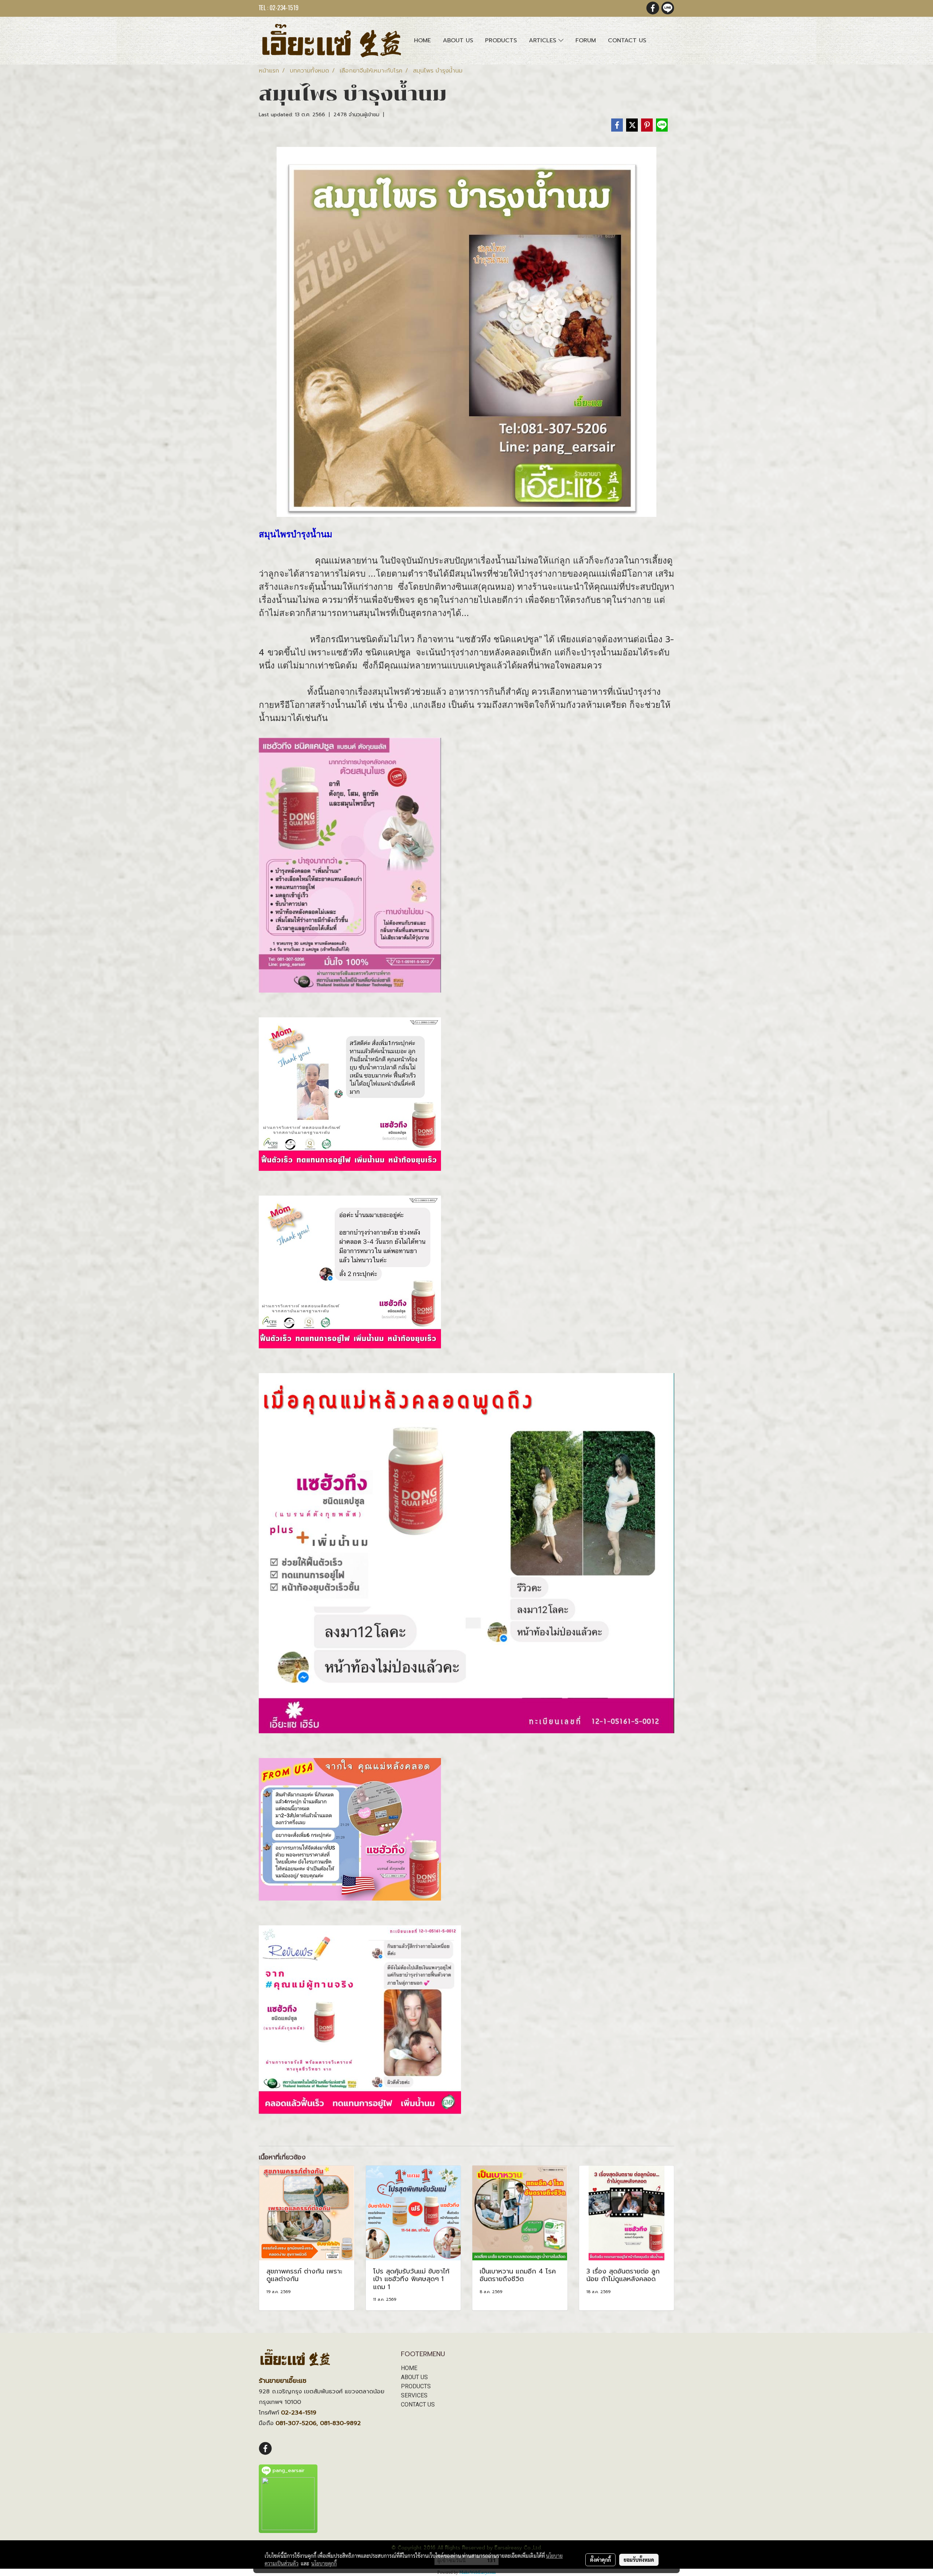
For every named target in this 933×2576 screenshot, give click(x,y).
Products (501, 40)
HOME (409, 2368)
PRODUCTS (416, 2386)
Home (422, 40)
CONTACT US (418, 2404)
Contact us (627, 40)
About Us (458, 40)
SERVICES (414, 2395)
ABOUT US (414, 2377)
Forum (586, 40)
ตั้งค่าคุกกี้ (600, 2560)
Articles (544, 40)
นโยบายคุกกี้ (324, 2563)
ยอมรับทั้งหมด (639, 2560)
